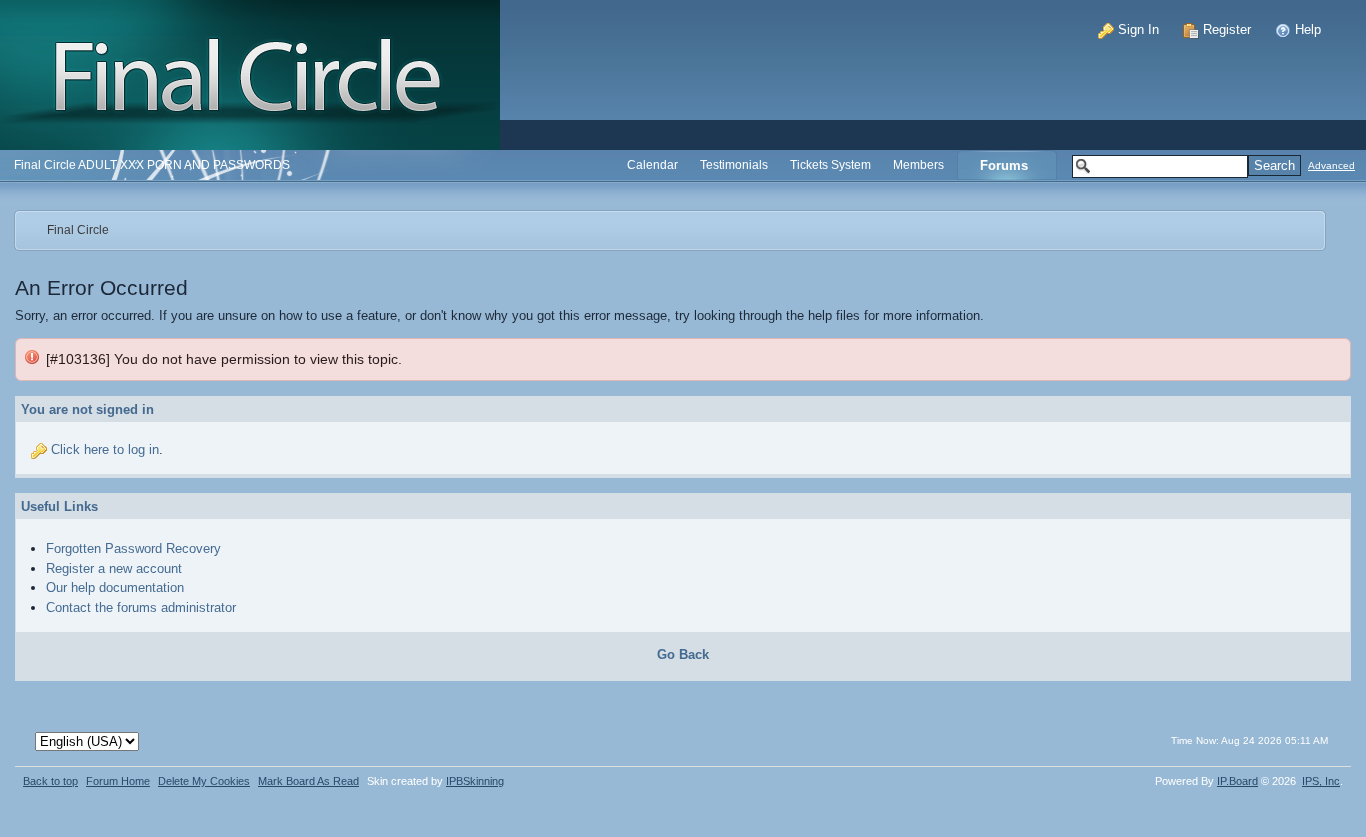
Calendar (652, 164)
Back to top (50, 781)
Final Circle (78, 229)
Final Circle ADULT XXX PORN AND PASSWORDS (152, 164)
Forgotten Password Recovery (133, 548)
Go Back (683, 654)
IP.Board (1237, 781)
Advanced (1331, 165)
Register (1225, 29)
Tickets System (830, 164)
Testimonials (734, 164)
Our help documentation (115, 587)
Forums (1004, 165)
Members (918, 164)
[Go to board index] (250, 73)
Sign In (1136, 29)
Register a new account (114, 568)
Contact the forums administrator (141, 607)
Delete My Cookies (204, 781)
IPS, (1321, 781)
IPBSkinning (475, 781)
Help (1306, 29)
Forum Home (118, 781)
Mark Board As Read (308, 781)
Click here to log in (105, 449)
